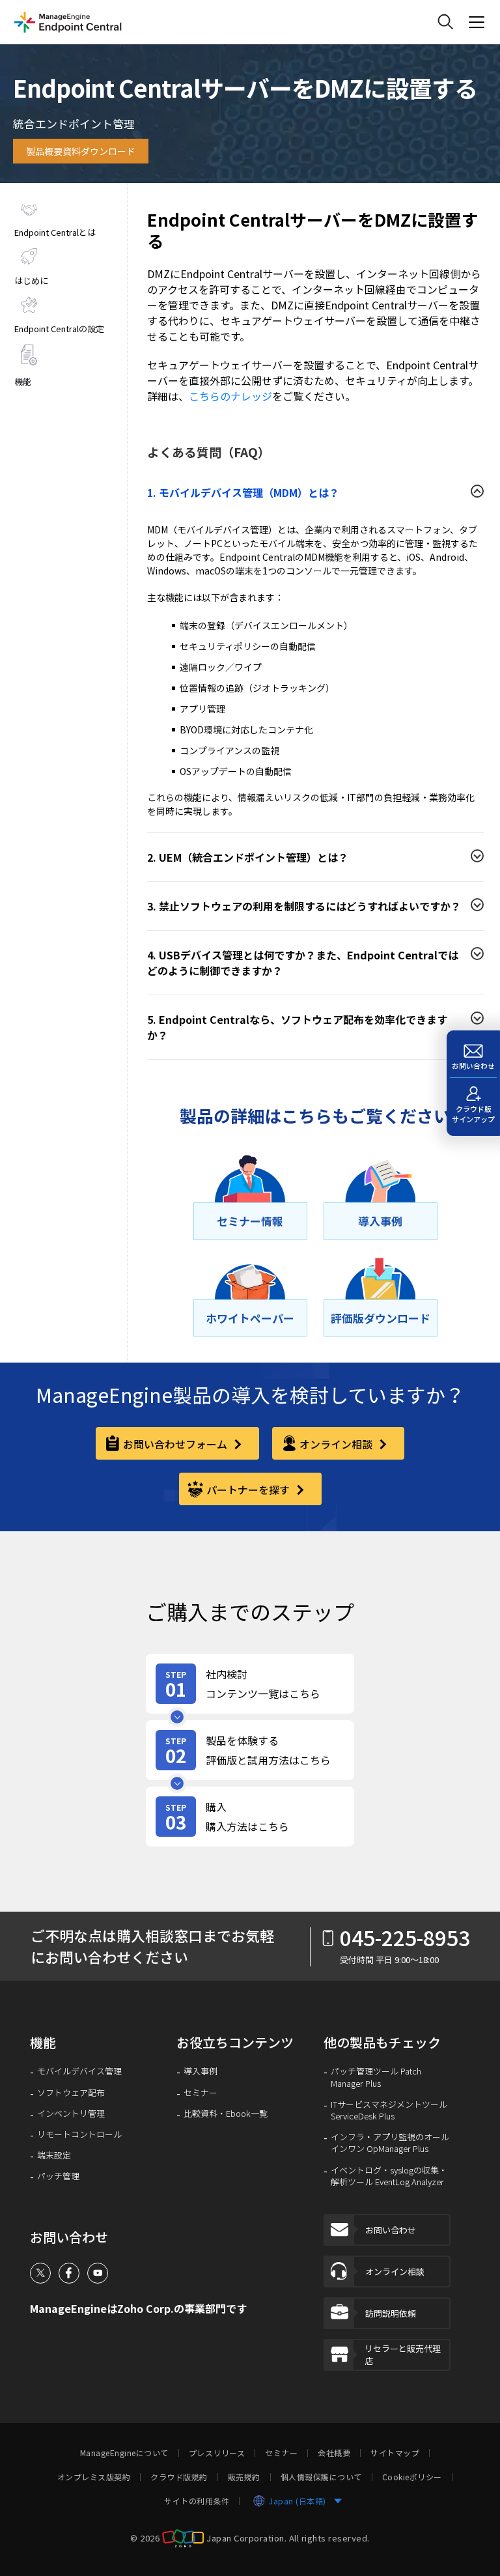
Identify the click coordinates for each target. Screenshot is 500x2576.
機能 (23, 381)
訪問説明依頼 (391, 2313)
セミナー (201, 2093)
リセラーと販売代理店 (403, 2355)
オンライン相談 (337, 1444)
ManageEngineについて (124, 2453)
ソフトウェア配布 (71, 2093)
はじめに (31, 280)
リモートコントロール (79, 2134)
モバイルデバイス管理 (79, 2071)
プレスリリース (217, 2453)
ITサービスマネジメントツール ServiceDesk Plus (389, 2110)
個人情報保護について (321, 2477)
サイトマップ (395, 2453)
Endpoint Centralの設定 (59, 329)
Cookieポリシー (412, 2477)
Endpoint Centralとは (55, 232)
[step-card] (250, 1684)
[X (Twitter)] (40, 2273)
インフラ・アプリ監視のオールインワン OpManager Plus (390, 2143)
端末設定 (54, 2155)
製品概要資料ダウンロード (81, 151)
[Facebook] (69, 2273)
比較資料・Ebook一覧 (226, 2114)
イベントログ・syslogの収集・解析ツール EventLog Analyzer (389, 2176)
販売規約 (244, 2477)
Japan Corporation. (246, 2537)
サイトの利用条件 (197, 2501)
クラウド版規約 (179, 2477)
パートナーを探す (249, 1490)
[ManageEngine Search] (445, 22)
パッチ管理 (58, 2176)
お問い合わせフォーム (176, 1444)
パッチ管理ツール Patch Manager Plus (376, 2077)
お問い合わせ (391, 2230)
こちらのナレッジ (230, 396)
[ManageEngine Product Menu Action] (477, 22)
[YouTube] (98, 2273)
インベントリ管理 (71, 2114)
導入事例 (201, 2071)
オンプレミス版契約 (94, 2477)
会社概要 (334, 2453)
